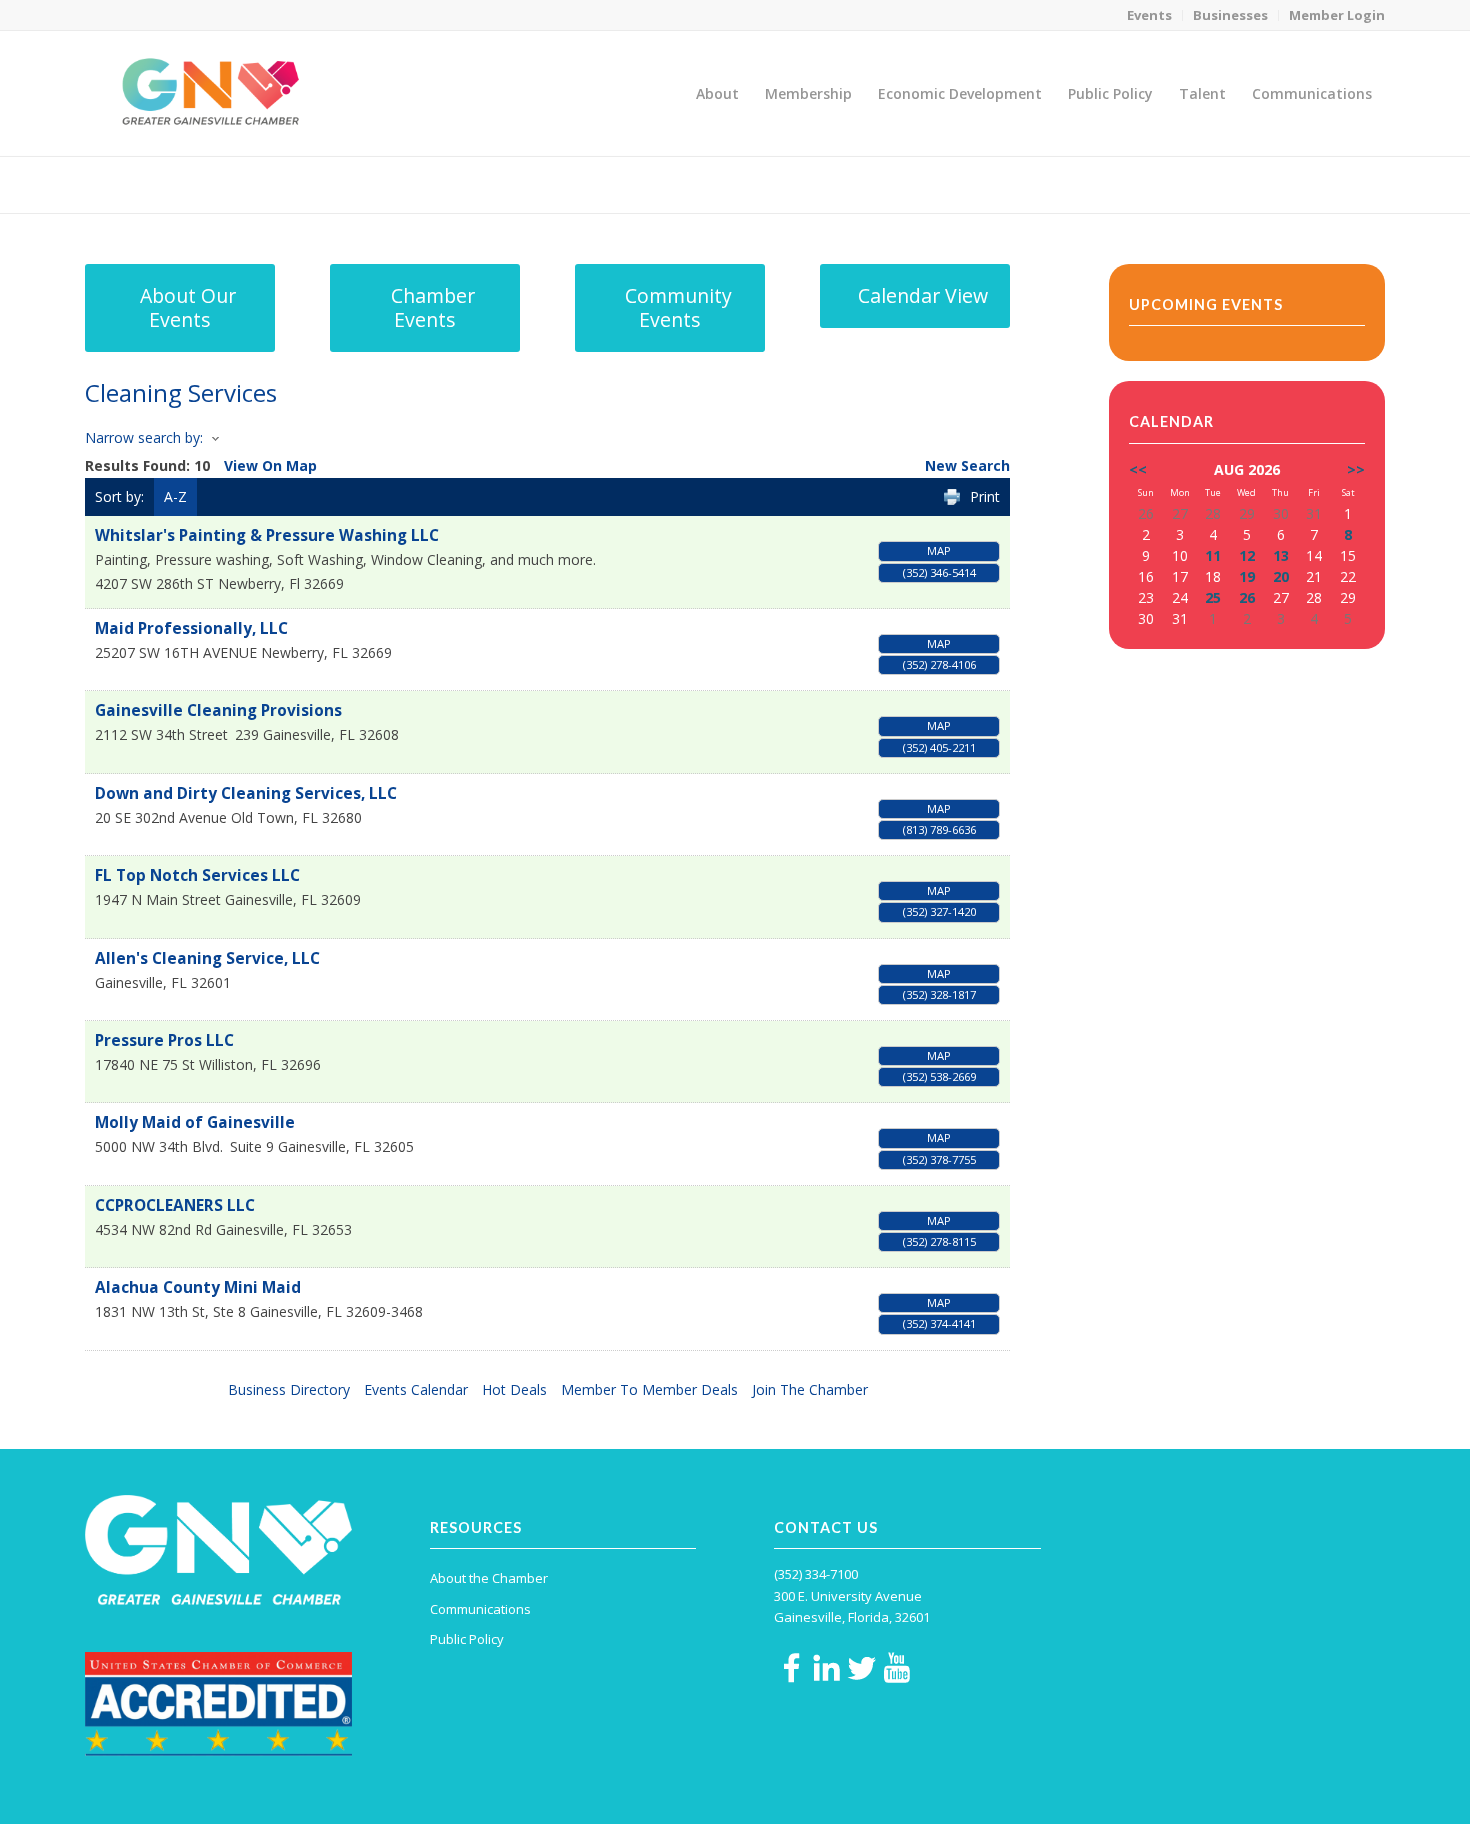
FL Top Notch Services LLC (197, 875)
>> (1356, 469)
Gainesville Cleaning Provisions (218, 710)
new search (967, 465)
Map (939, 550)
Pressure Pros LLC (164, 1040)
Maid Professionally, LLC (191, 628)
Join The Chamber (810, 1389)
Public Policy (467, 1639)
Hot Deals (514, 1389)
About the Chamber (489, 1578)
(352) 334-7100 (816, 1574)
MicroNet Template (154, 183)
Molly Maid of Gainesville (195, 1122)
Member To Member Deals (649, 1389)
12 (1247, 555)
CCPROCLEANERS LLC (175, 1205)
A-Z (175, 496)
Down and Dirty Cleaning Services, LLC (246, 793)
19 (1247, 576)
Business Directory (289, 1389)
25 (1213, 597)
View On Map (270, 465)
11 (1213, 555)
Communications (480, 1609)
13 (1281, 555)
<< (1138, 469)
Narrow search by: (144, 437)
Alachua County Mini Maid (198, 1287)
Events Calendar (416, 1389)
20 (1281, 576)
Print (985, 496)
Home (1246, 184)
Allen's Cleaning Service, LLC (207, 958)
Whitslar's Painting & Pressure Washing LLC (267, 535)
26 (1247, 597)
